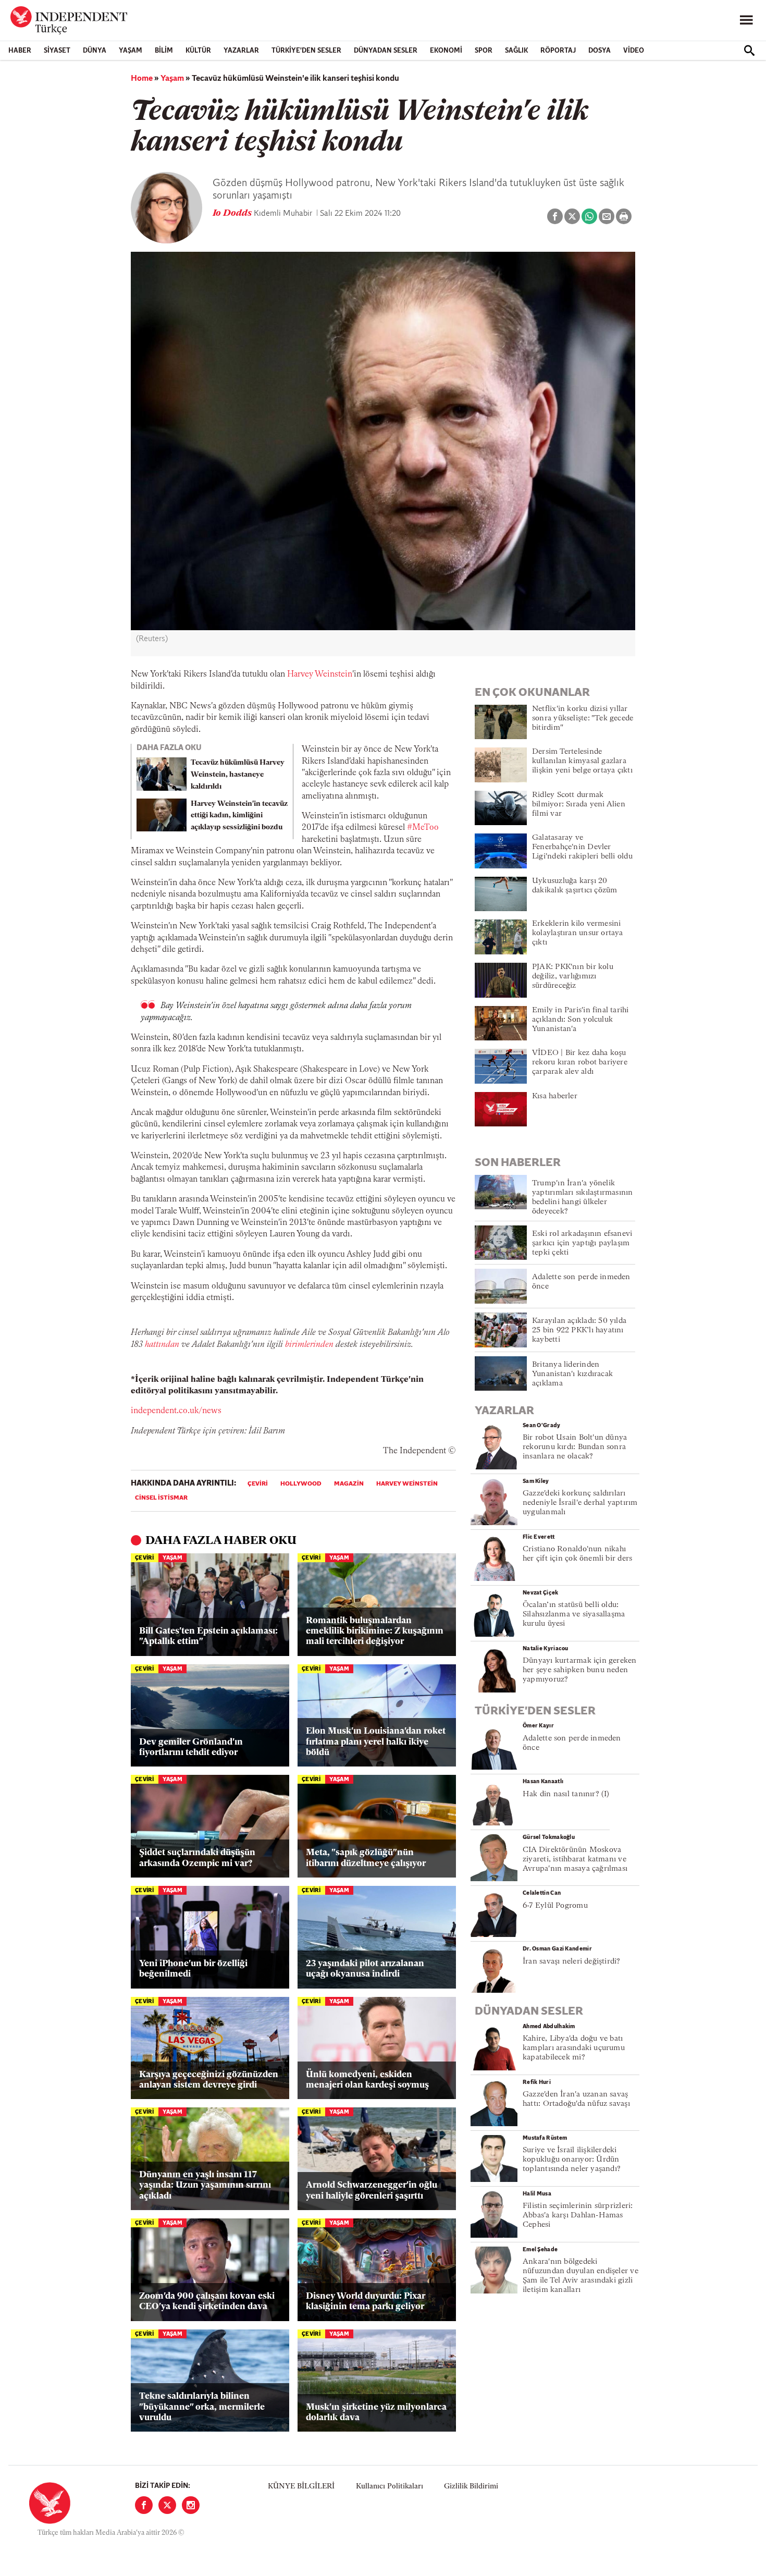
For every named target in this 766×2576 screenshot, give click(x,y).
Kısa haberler (555, 1096)
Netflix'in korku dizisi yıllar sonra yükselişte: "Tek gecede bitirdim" (583, 719)
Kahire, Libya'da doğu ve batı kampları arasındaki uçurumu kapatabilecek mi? (574, 2048)
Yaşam (131, 51)
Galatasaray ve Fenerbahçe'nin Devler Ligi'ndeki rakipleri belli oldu (582, 847)
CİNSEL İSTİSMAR (161, 1498)
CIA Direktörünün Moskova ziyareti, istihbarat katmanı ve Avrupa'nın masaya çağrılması (575, 1860)
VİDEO (634, 51)
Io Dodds (233, 214)
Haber (20, 51)
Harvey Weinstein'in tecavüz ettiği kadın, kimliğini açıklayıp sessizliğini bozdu (239, 816)
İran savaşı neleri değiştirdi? (572, 1962)
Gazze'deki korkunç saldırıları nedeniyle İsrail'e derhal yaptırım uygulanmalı (580, 1503)
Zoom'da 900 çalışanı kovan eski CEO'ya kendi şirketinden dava (207, 2302)
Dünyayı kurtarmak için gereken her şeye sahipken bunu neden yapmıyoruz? (580, 1670)
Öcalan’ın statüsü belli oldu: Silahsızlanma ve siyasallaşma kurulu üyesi (574, 1615)
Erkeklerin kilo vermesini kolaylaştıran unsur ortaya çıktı (578, 933)
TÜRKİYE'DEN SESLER (306, 51)
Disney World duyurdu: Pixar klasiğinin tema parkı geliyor (366, 2302)
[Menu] (746, 20)
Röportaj (558, 51)
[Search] (749, 51)
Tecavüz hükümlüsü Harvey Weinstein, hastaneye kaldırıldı (238, 775)
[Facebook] (144, 2505)
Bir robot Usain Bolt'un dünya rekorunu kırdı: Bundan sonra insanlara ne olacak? (575, 1447)
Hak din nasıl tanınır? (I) (566, 1794)
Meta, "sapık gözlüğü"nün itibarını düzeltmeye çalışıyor (366, 1858)
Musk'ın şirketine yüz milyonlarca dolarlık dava (376, 2413)
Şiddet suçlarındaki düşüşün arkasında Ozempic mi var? (197, 1858)
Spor (484, 51)
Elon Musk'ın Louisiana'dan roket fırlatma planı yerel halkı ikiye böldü (376, 1742)
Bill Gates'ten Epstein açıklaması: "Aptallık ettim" (208, 1636)
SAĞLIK (516, 51)
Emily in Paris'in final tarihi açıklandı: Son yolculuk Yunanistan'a (580, 1020)
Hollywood (301, 1484)
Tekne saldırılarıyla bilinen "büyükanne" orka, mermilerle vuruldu (202, 2407)
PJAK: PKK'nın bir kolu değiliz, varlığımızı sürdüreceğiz (573, 977)
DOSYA (600, 51)
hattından (162, 1345)
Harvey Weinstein (320, 674)
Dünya (95, 51)
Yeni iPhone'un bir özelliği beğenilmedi (193, 1969)
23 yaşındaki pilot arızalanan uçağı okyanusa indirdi (365, 1969)
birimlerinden (309, 1345)
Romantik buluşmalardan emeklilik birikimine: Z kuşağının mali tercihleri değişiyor (375, 1632)
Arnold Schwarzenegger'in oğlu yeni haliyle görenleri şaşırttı (372, 2191)
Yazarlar (241, 51)
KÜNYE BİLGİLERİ (301, 2487)
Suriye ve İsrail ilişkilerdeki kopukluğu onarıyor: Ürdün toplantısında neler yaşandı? (572, 2160)
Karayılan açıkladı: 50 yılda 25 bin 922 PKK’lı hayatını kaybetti (579, 1330)
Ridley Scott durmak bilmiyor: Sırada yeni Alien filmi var (579, 805)
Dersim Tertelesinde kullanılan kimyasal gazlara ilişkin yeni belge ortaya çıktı (582, 761)
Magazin (349, 1484)
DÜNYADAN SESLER (386, 51)
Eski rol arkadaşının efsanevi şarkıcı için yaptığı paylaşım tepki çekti (582, 1243)
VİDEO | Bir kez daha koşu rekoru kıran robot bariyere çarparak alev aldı (580, 1063)
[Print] (624, 216)
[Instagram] (191, 2505)
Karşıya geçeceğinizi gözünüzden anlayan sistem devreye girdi (209, 2080)
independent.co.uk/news (176, 1411)
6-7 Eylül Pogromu (555, 1906)
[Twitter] (167, 2505)
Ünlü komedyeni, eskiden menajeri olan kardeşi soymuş (367, 2080)
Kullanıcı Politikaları (390, 2487)
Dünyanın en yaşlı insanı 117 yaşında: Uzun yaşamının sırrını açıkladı (205, 2186)
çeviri (258, 1484)
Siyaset (57, 51)
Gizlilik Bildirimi (471, 2487)
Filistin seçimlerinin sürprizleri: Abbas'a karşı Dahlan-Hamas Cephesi (578, 2216)
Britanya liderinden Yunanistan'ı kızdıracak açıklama (572, 1374)
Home (142, 79)
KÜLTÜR (198, 51)
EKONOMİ (446, 51)
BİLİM (164, 51)
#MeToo (423, 828)
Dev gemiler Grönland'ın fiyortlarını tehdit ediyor (191, 1747)
